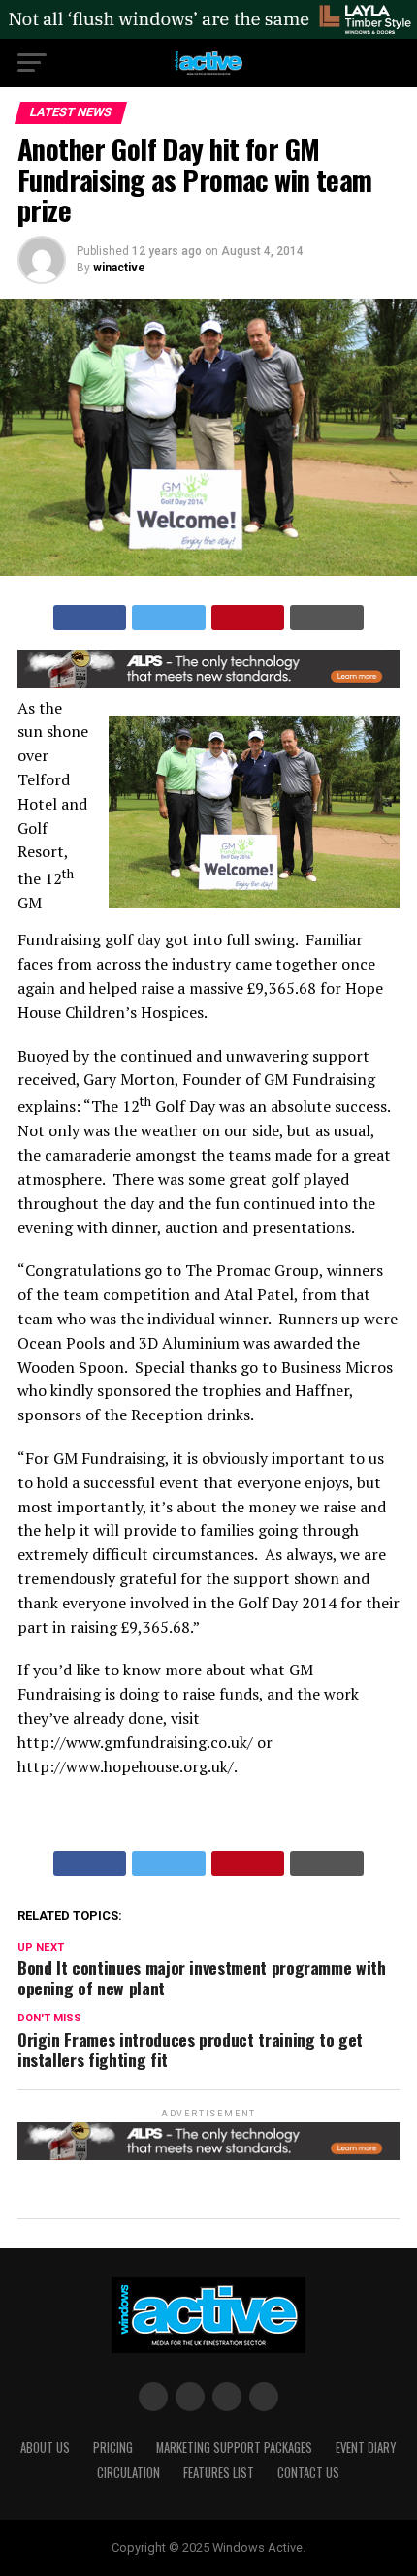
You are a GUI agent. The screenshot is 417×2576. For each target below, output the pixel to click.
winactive (119, 268)
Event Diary (366, 2448)
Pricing (113, 2448)
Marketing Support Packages (234, 2448)
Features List (219, 2473)
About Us (45, 2448)
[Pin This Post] (248, 618)
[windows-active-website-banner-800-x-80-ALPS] (208, 683)
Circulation (128, 2473)
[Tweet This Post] (169, 618)
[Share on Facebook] (90, 618)
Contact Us (308, 2473)
